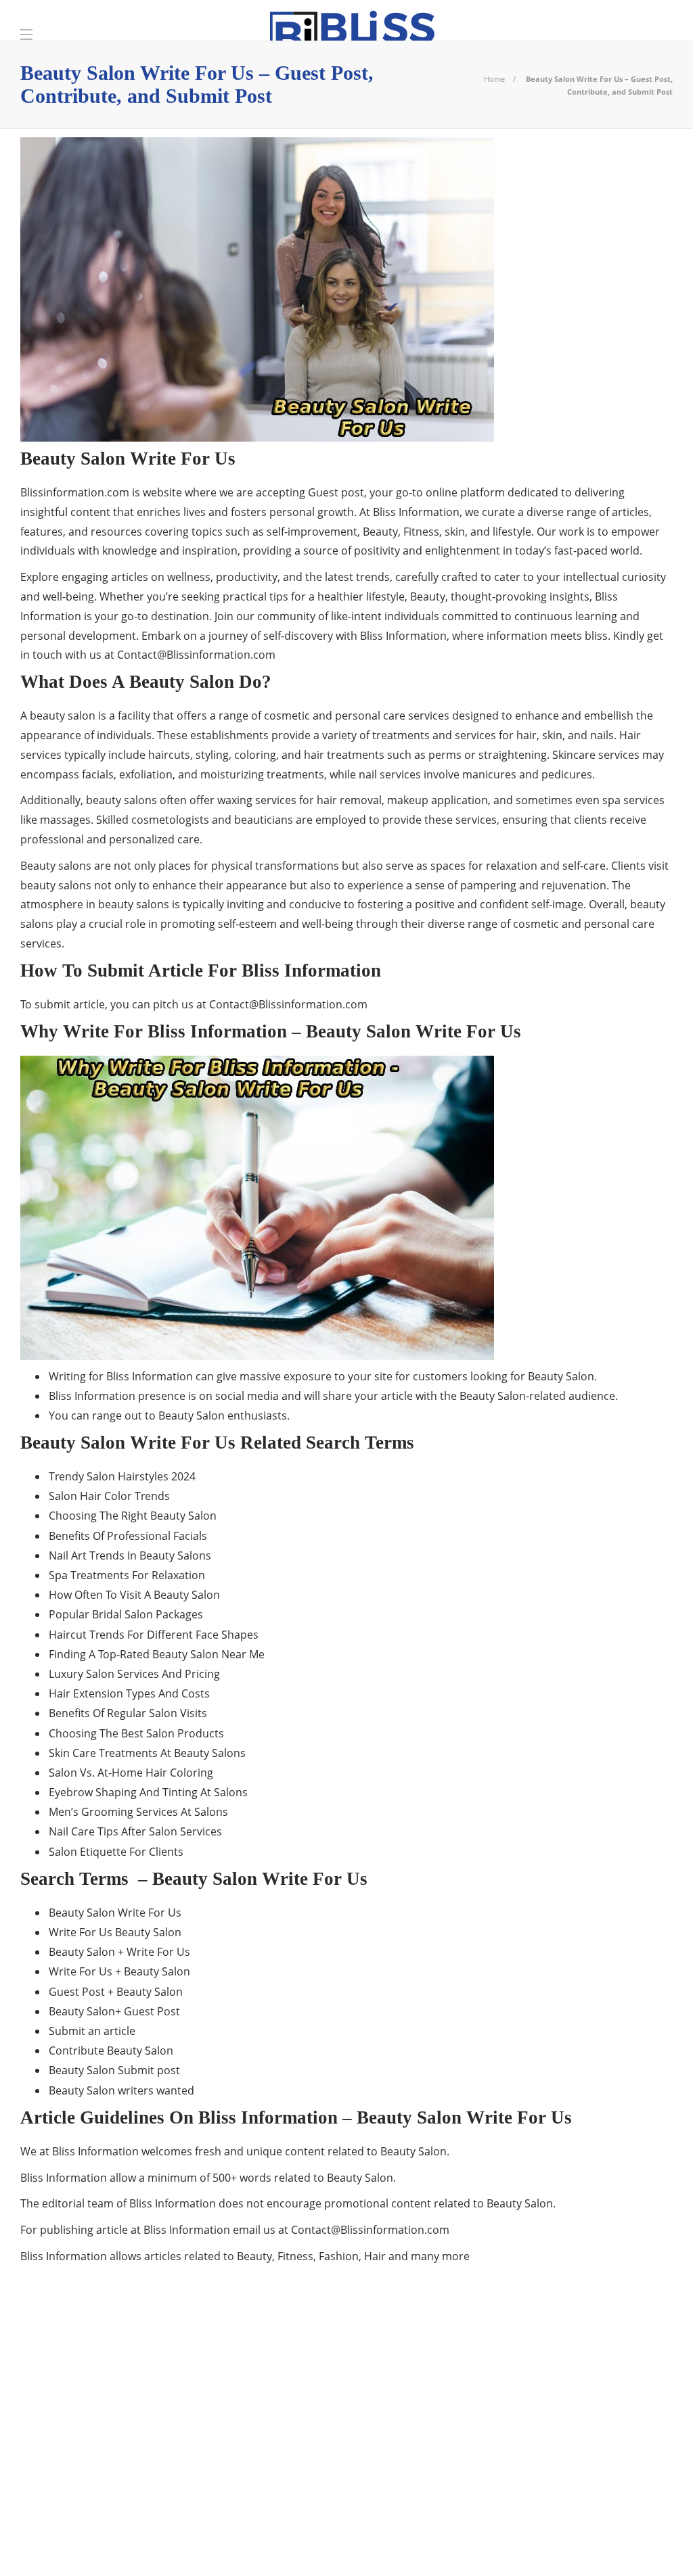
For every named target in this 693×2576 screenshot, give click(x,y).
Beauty (124, 2362)
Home (494, 79)
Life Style (124, 2479)
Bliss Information (124, 2385)
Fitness (124, 2432)
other (124, 2502)
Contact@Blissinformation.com (196, 655)
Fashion (124, 2408)
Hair (124, 2456)
